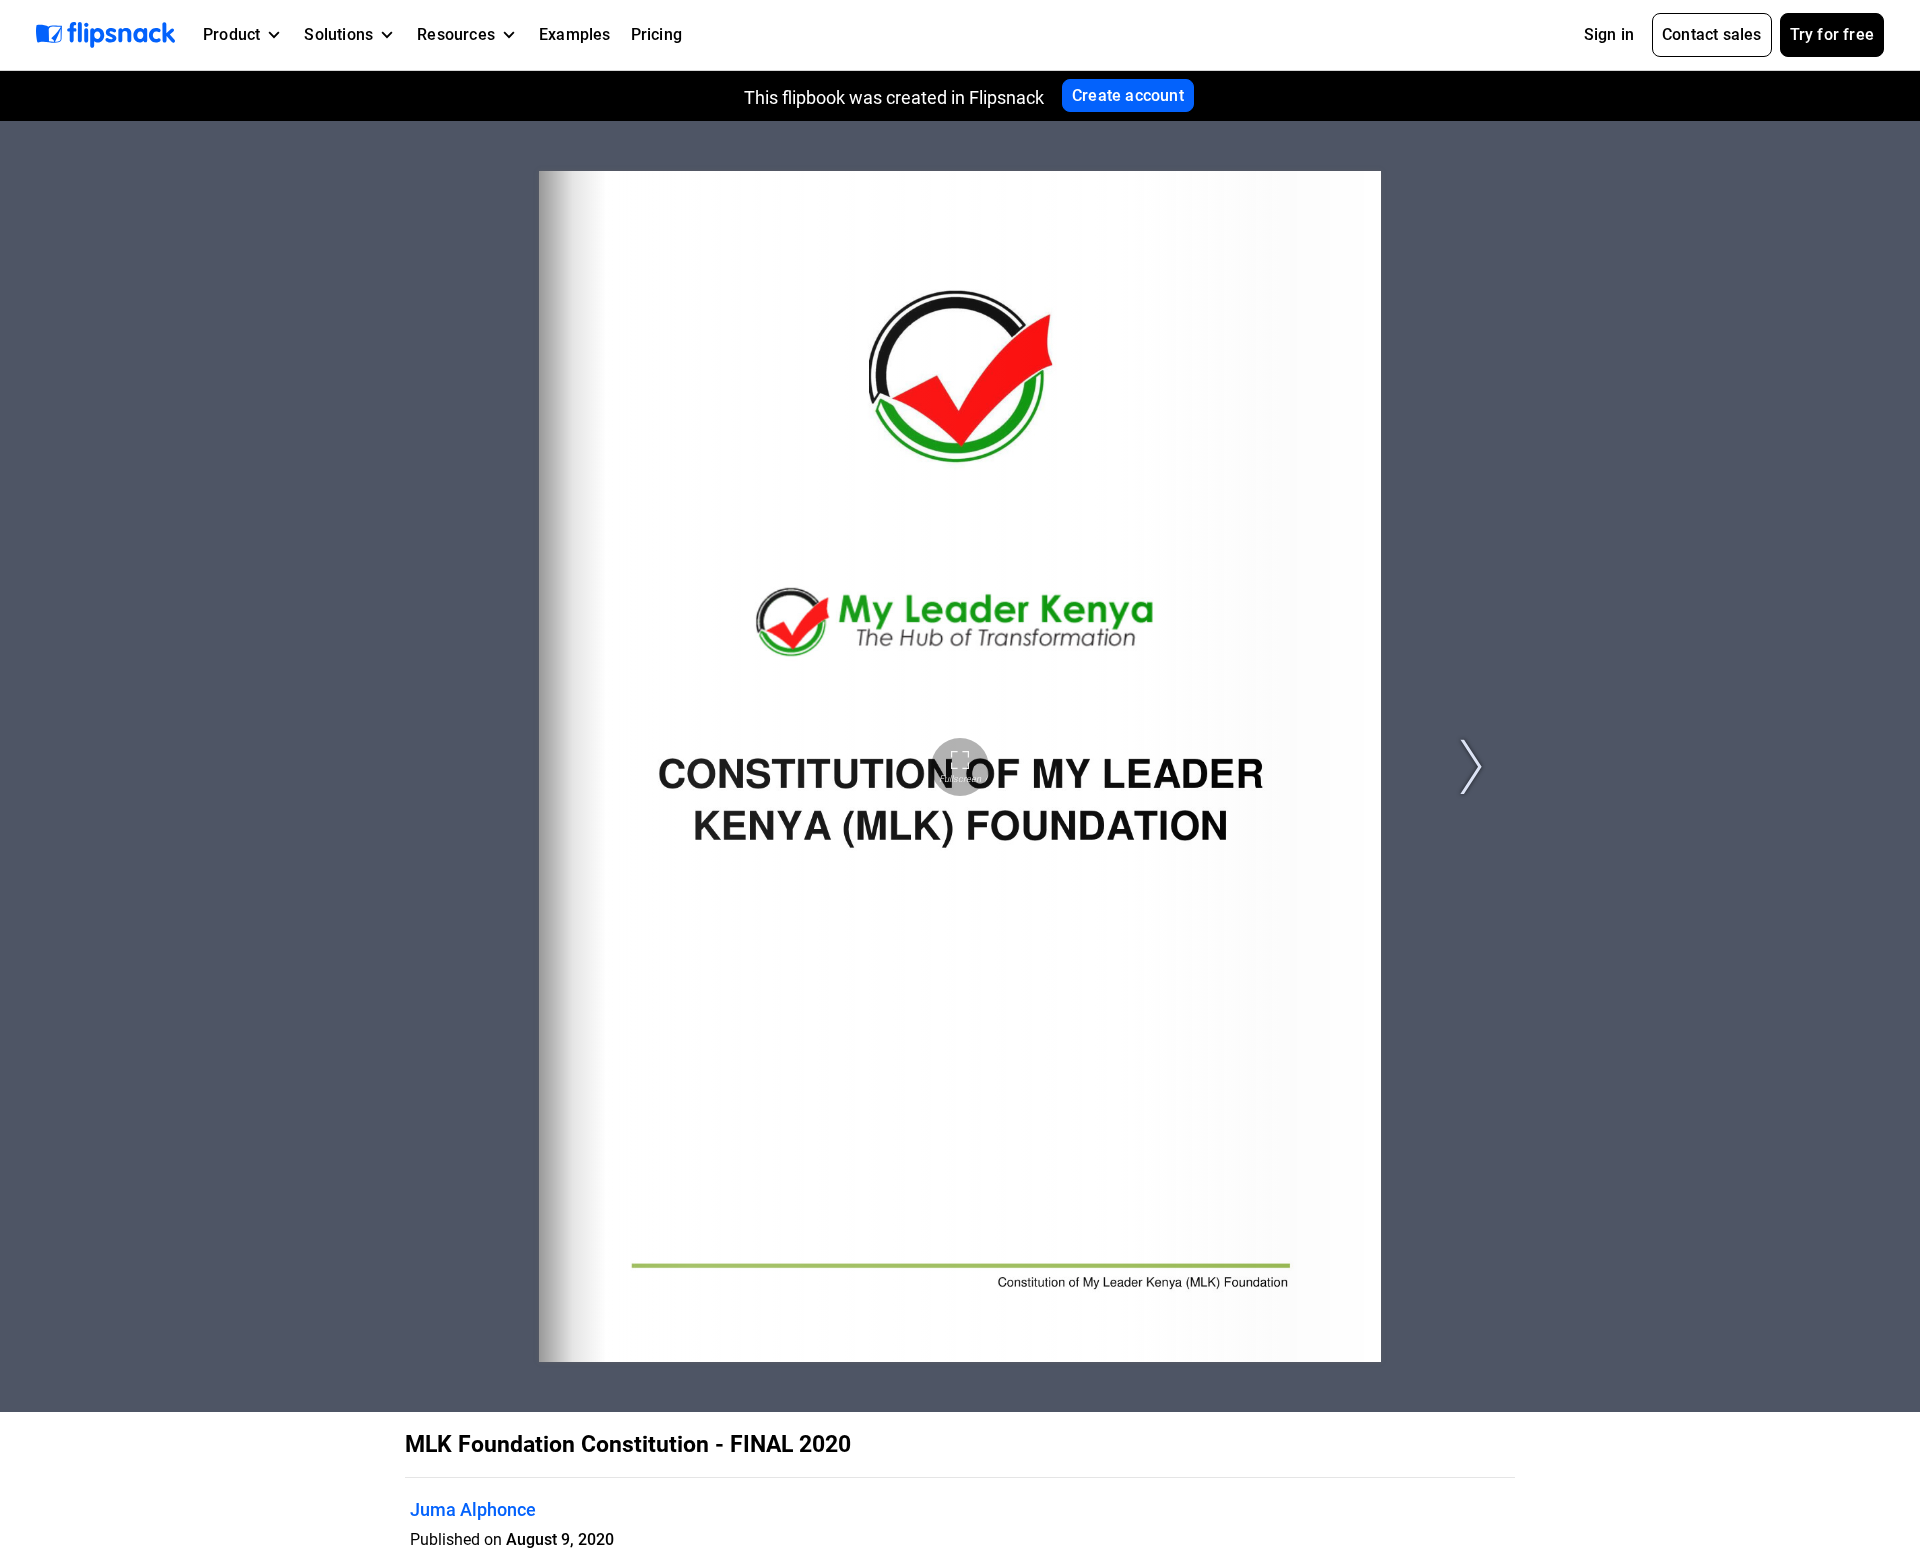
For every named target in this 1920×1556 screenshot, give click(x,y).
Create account (1128, 95)
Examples (575, 34)
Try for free (1832, 34)
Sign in (1609, 34)
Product (231, 34)
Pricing (656, 34)
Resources (456, 34)
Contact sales (1712, 34)
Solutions (338, 34)
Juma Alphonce (473, 1509)
